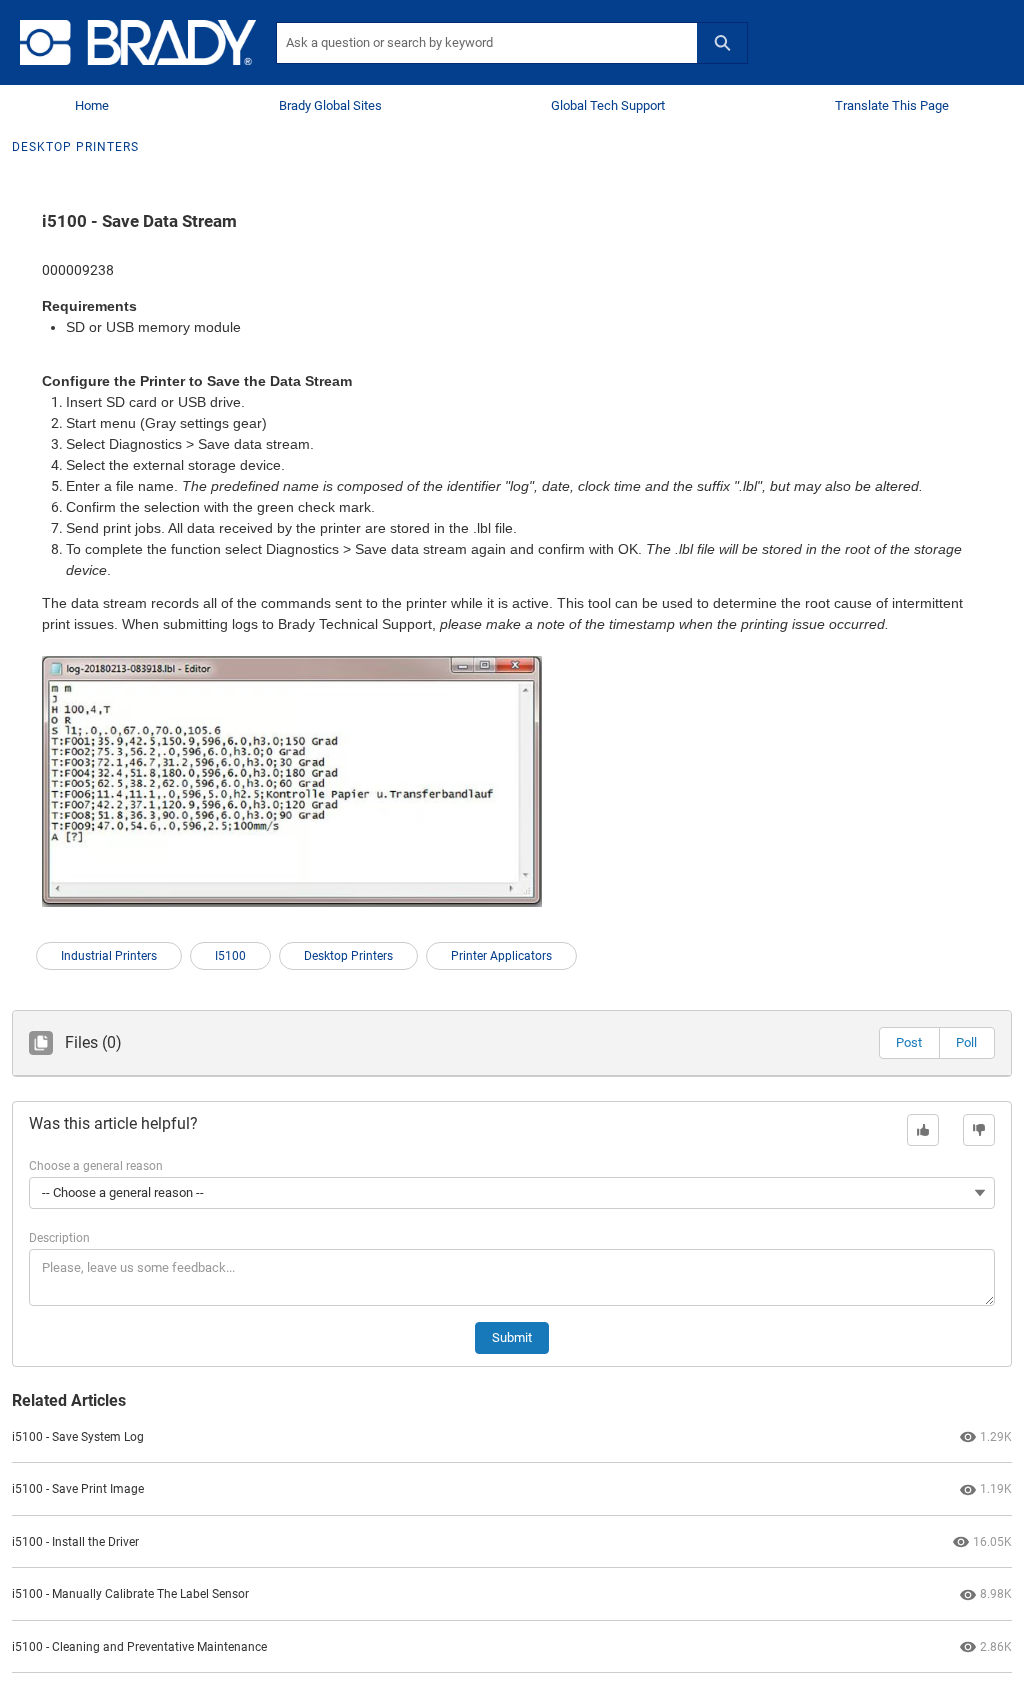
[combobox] (487, 43)
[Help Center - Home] (138, 42)
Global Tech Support (608, 105)
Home (92, 105)
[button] (909, 1043)
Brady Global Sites (330, 105)
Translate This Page (892, 105)
